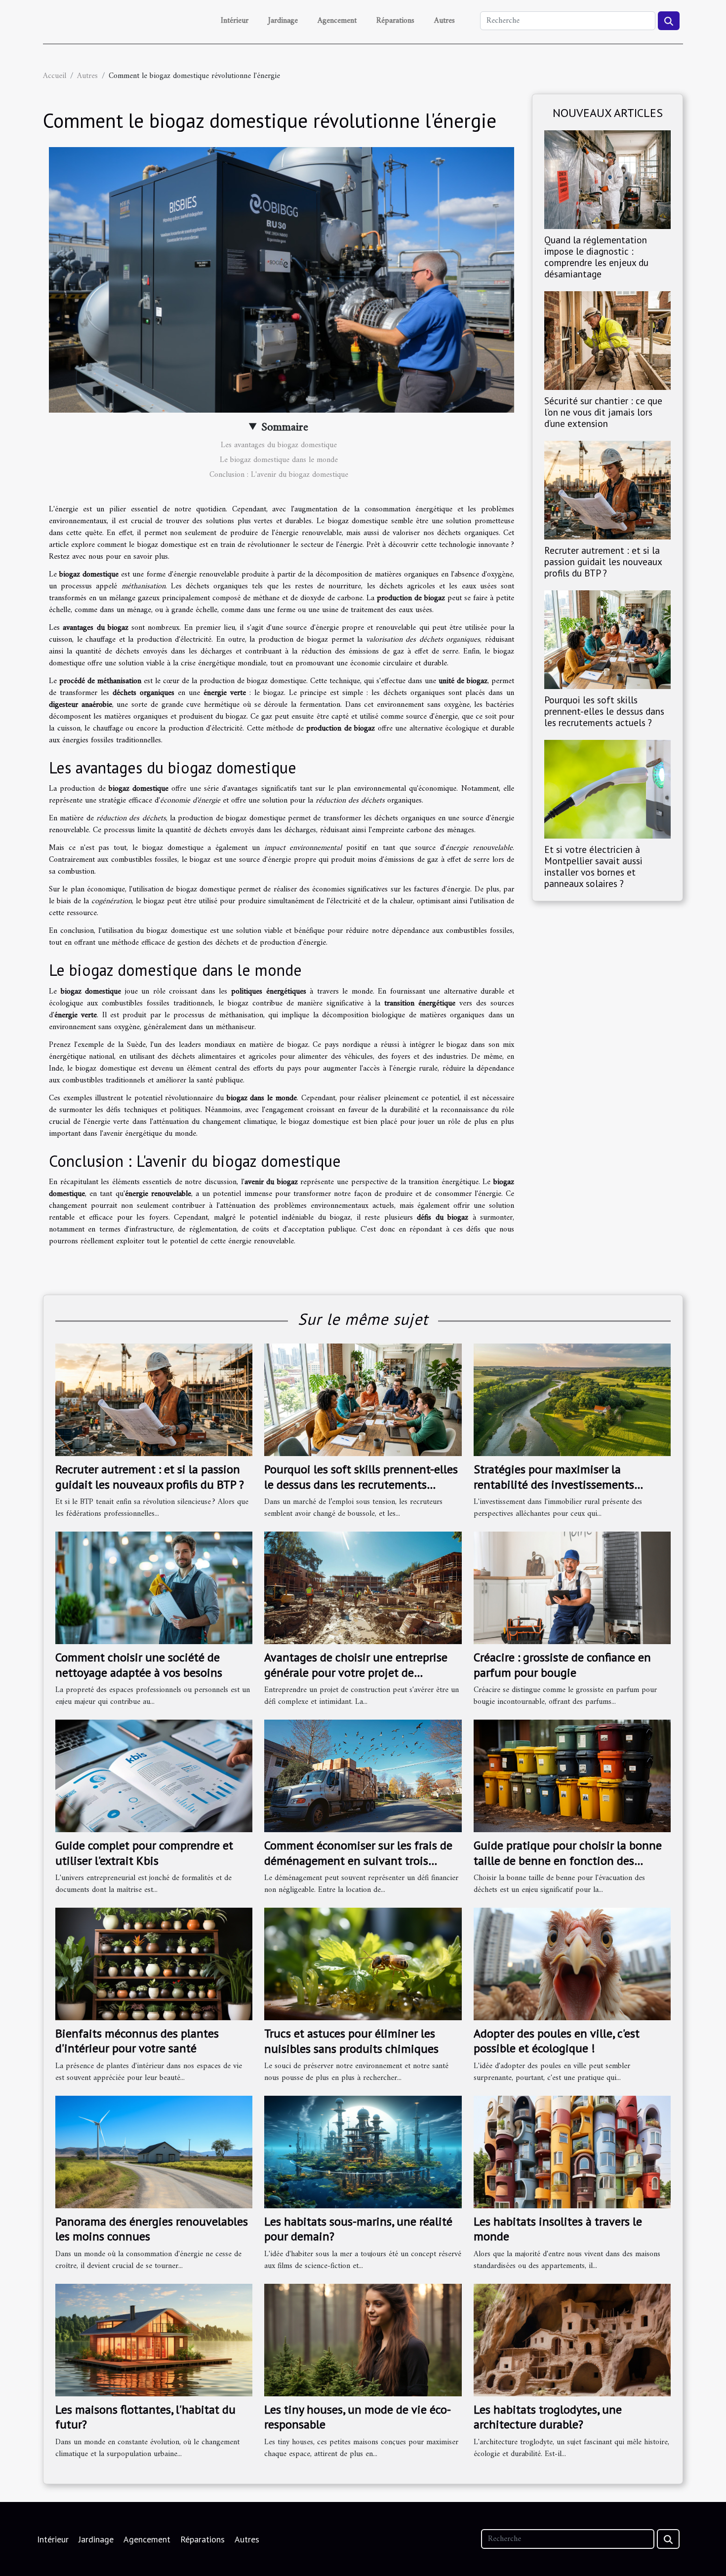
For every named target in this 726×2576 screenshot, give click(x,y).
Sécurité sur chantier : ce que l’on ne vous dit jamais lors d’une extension (603, 412)
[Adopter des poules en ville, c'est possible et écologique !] (572, 1963)
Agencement (337, 21)
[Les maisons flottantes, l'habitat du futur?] (154, 2340)
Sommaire (285, 427)
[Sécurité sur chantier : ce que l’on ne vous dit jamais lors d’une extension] (607, 340)
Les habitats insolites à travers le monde (558, 2229)
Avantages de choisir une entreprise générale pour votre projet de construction (356, 1672)
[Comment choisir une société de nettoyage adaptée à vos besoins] (154, 1588)
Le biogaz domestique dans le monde (279, 460)
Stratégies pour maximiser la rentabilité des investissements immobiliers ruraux (554, 1484)
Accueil (55, 76)
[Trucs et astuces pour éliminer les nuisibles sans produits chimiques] (363, 1964)
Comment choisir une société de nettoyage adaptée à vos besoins (139, 1665)
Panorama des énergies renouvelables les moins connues (152, 2229)
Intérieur (235, 21)
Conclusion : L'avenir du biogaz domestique (279, 475)
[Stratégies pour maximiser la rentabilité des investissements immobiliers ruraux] (572, 1400)
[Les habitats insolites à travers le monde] (572, 2152)
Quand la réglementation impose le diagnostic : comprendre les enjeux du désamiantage (596, 257)
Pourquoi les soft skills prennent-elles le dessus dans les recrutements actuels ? (604, 711)
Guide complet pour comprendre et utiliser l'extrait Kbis (144, 1853)
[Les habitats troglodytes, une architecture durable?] (572, 2340)
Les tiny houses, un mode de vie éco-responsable (358, 2417)
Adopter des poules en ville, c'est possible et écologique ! (557, 2041)
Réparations (395, 21)
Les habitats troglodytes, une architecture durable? (548, 2417)
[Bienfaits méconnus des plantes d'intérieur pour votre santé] (154, 1963)
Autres (444, 21)
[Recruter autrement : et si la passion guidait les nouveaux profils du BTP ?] (607, 490)
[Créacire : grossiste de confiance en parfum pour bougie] (572, 1588)
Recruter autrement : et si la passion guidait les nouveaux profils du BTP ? (603, 561)
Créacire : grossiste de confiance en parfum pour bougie (562, 1665)
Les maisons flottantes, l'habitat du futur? (145, 2417)
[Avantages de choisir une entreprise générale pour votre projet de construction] (363, 1588)
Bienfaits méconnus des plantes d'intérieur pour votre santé (137, 2041)
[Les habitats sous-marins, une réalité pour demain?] (363, 2152)
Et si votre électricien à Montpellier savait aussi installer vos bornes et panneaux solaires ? (593, 866)
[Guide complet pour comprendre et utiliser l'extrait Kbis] (154, 1776)
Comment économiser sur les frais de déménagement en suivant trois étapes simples (358, 1860)
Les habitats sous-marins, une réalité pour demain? (358, 2229)
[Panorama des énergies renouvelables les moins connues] (154, 2152)
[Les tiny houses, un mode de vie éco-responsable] (363, 2340)
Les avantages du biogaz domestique (279, 445)
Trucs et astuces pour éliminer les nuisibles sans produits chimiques (351, 2041)
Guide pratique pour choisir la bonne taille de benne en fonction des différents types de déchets (568, 1860)
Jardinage (283, 21)
